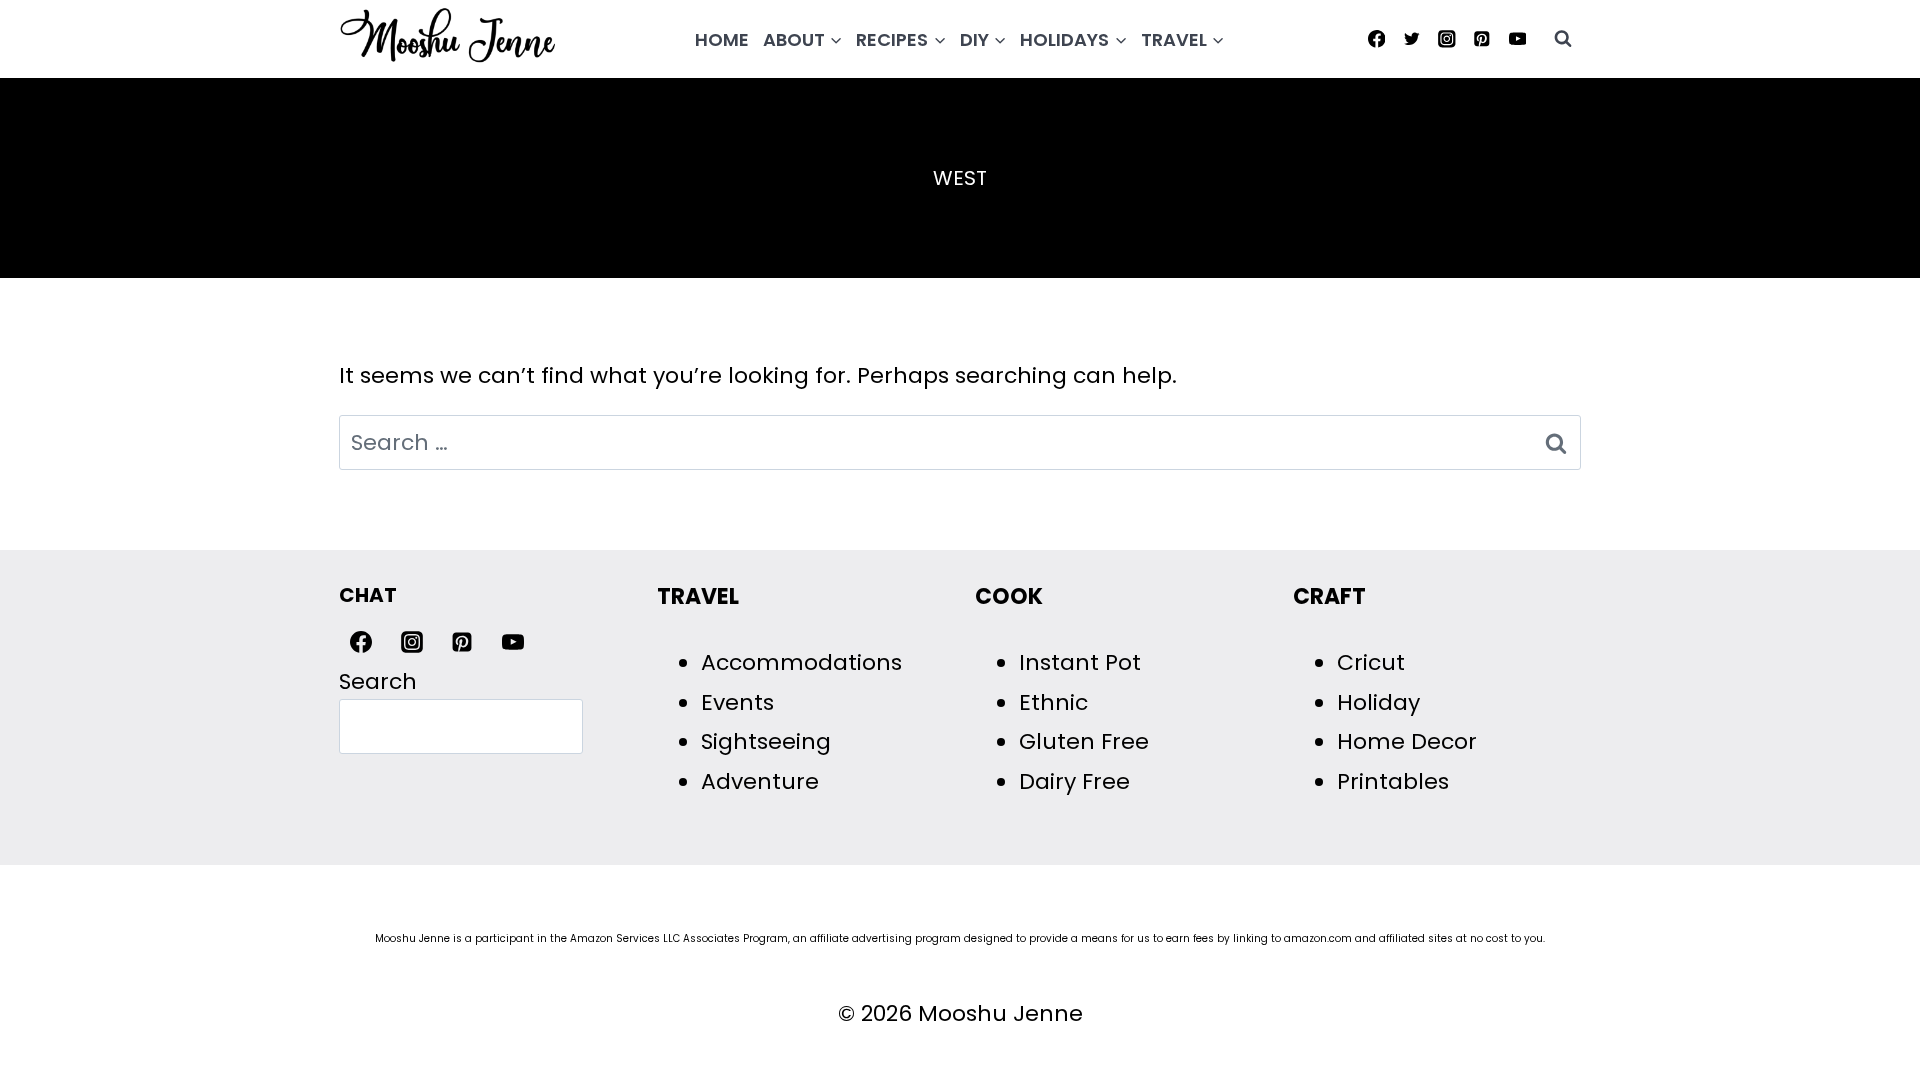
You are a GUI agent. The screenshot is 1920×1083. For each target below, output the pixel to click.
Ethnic (1053, 702)
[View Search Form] (1563, 39)
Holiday (1378, 702)
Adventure (760, 781)
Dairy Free (1074, 781)
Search (378, 681)
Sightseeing (766, 741)
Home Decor (1407, 741)
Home (722, 39)
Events (737, 702)
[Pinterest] (1482, 38)
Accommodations (801, 662)
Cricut (1371, 662)
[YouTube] (1517, 38)
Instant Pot (1080, 662)
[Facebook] (1376, 38)
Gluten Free (1084, 741)
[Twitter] (1411, 38)
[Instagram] (1446, 38)
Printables (1393, 781)
